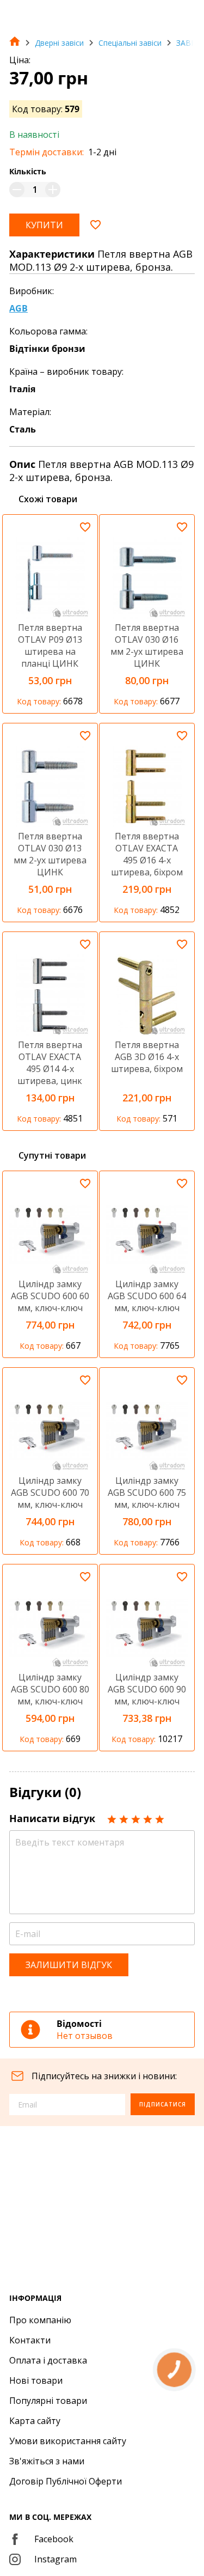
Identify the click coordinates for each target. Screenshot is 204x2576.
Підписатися (163, 2104)
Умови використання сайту (68, 2441)
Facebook (54, 2539)
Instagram (55, 2559)
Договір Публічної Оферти (66, 2481)
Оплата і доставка (48, 2360)
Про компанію (40, 2320)
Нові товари (36, 2380)
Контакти (30, 2340)
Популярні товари (48, 2401)
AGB (18, 308)
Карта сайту (35, 2421)
